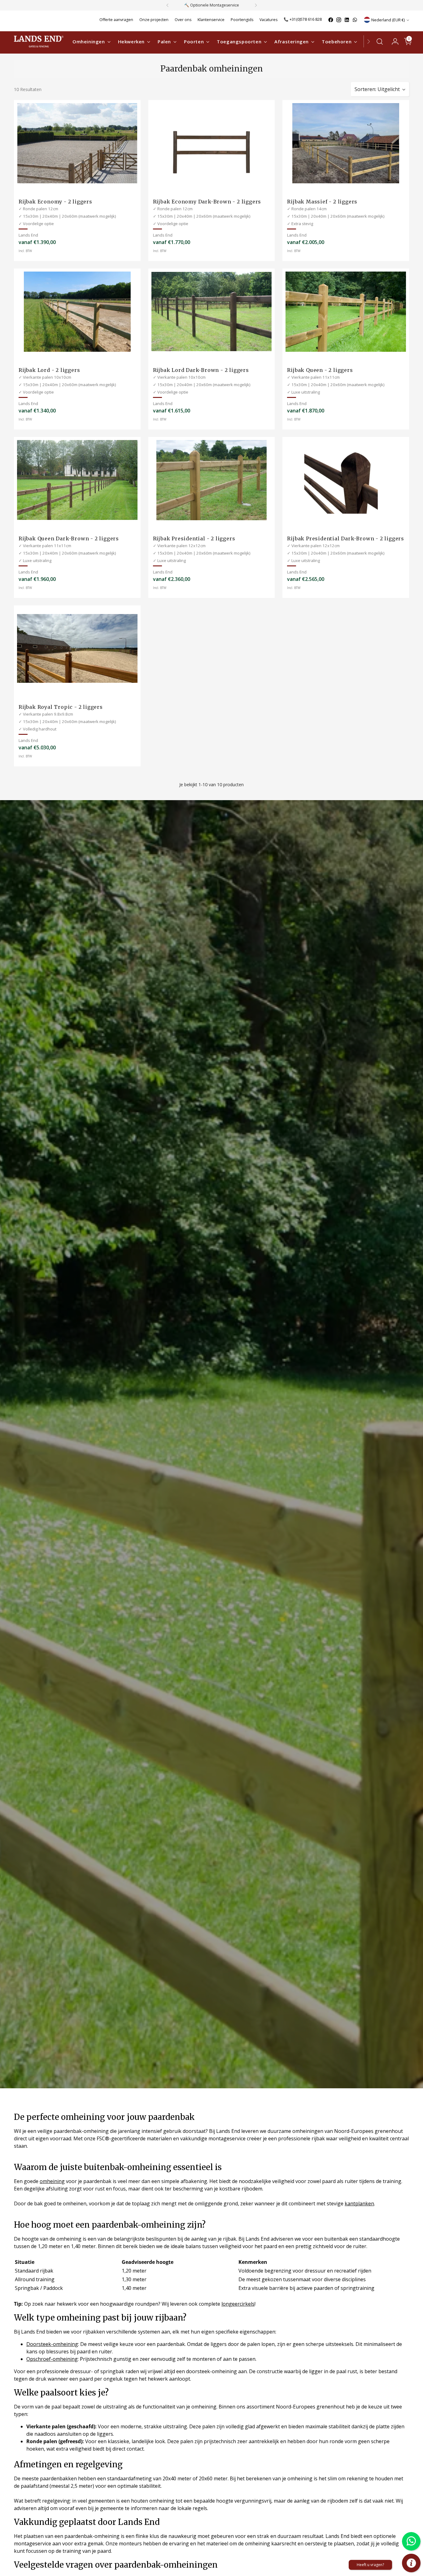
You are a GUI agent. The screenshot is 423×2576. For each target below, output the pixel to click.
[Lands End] (39, 41)
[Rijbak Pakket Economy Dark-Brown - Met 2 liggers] (212, 143)
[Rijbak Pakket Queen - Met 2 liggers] (346, 312)
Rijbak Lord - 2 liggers (49, 370)
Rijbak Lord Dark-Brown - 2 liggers (201, 370)
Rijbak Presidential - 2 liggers (194, 538)
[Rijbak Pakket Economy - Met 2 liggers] (77, 143)
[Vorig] (168, 5)
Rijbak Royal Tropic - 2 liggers (61, 707)
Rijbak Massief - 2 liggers (322, 202)
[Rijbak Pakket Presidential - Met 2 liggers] (212, 480)
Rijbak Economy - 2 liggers (55, 202)
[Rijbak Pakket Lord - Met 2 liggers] (77, 312)
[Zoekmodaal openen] (380, 41)
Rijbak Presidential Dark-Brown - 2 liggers (346, 538)
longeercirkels (238, 2304)
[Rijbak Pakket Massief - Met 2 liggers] (346, 143)
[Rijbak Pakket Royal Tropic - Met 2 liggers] (77, 649)
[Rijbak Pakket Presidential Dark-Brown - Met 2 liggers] (346, 480)
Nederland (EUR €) (388, 20)
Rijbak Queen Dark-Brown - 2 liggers (69, 538)
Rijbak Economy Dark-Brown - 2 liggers (207, 202)
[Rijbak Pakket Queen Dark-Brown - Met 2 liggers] (77, 480)
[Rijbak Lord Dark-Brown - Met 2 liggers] (212, 312)
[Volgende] (256, 5)
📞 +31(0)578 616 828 (303, 19)
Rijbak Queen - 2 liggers (320, 370)
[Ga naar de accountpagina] (393, 41)
